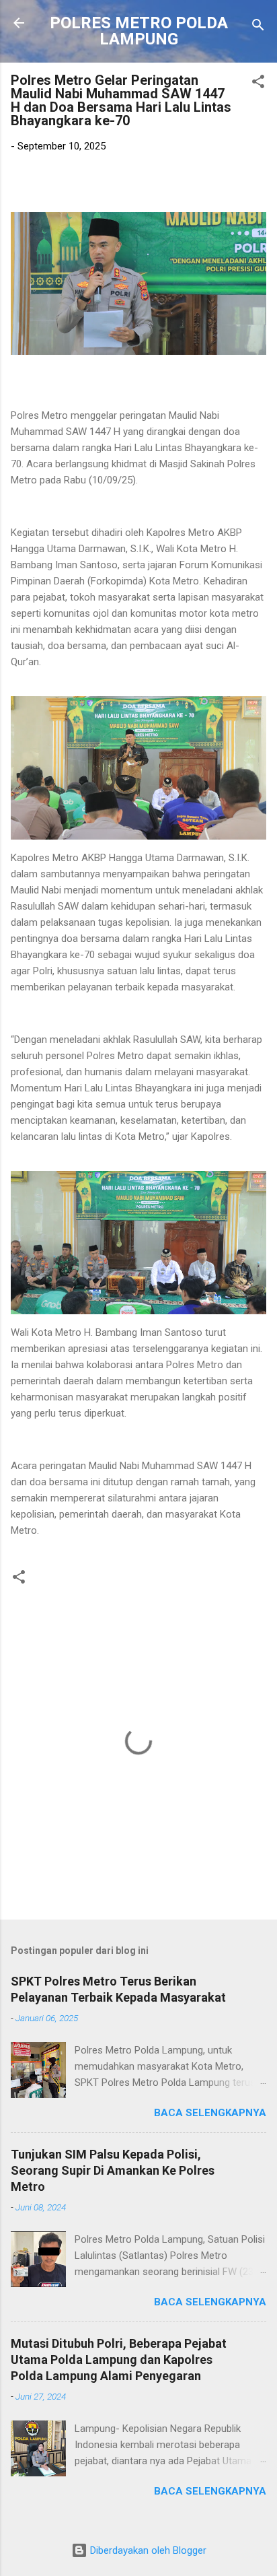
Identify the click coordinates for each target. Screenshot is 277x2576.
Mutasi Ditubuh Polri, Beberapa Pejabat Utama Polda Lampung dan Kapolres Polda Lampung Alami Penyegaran (119, 2360)
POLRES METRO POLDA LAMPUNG (139, 31)
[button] (258, 84)
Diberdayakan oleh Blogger (147, 2550)
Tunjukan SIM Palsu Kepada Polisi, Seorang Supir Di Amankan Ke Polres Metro (113, 2170)
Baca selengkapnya (210, 2113)
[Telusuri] (258, 27)
